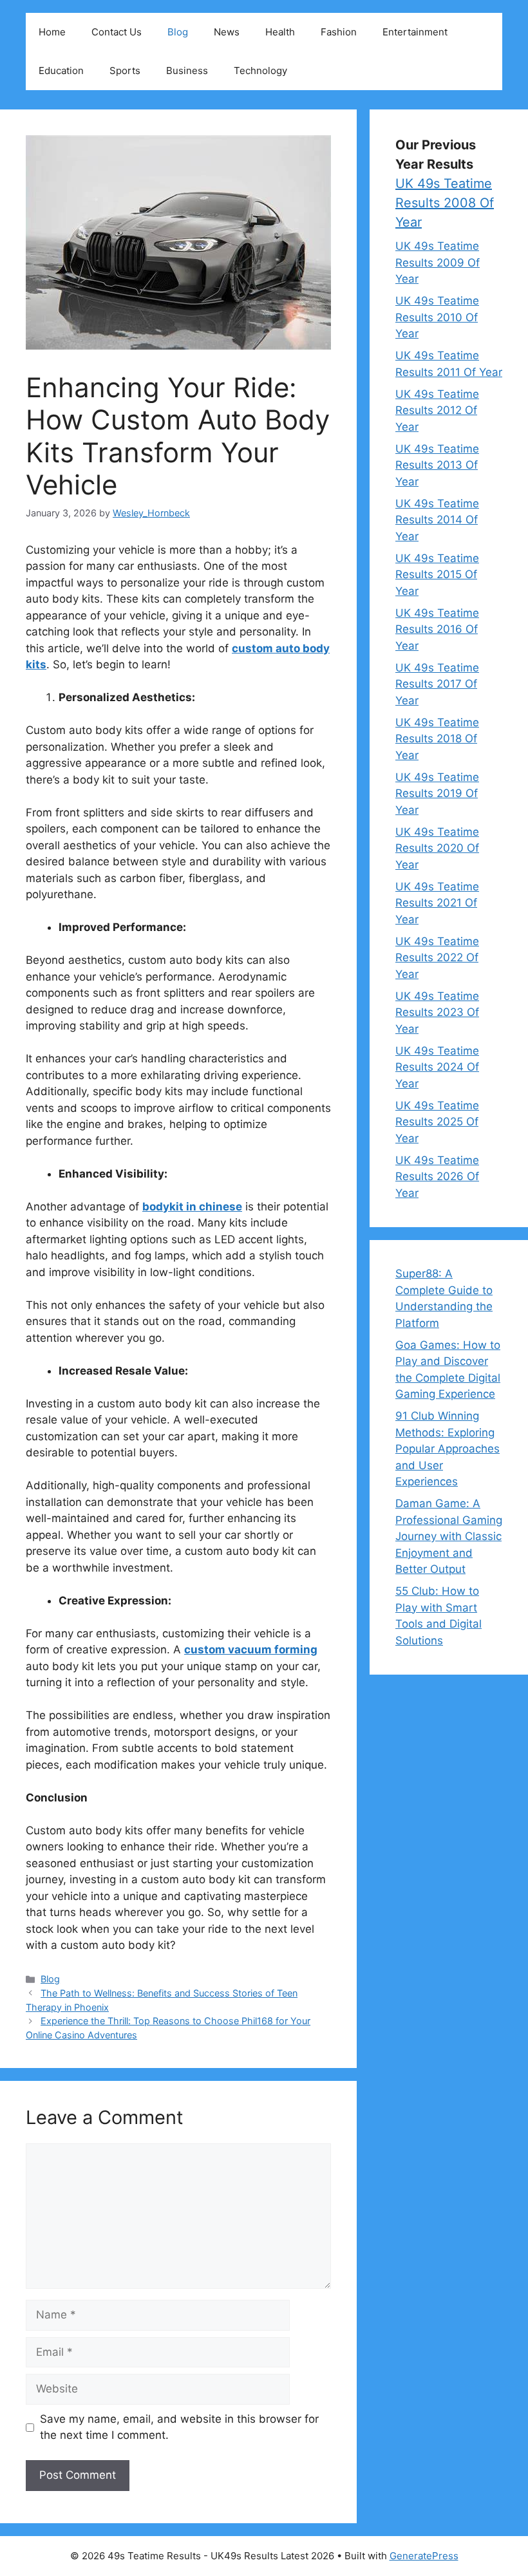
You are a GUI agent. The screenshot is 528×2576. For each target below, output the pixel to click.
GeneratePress (424, 2556)
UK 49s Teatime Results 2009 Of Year (438, 262)
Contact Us (117, 32)
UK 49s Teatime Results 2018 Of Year (437, 739)
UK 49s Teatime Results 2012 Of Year (437, 410)
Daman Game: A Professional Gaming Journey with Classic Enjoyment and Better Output (449, 1536)
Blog (178, 32)
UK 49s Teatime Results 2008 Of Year (445, 203)
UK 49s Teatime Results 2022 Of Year (437, 958)
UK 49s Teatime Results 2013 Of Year (437, 465)
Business (187, 71)
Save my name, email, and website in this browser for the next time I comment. (179, 2427)
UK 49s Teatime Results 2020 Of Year (437, 848)
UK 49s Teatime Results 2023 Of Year (437, 1012)
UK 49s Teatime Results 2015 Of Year (437, 575)
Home (52, 32)
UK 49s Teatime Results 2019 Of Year (437, 794)
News (227, 32)
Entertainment (415, 32)
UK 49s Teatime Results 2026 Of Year (437, 1177)
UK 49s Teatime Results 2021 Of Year (437, 903)
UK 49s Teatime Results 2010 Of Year (437, 317)
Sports (125, 71)
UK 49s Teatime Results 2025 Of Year (437, 1122)
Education (61, 71)
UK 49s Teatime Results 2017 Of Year (437, 684)
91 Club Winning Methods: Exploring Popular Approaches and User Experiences (448, 1449)
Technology (260, 71)
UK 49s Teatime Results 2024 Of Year (437, 1067)
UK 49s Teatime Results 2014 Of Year (437, 520)
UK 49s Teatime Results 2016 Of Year (437, 629)
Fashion (339, 32)
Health (280, 32)
